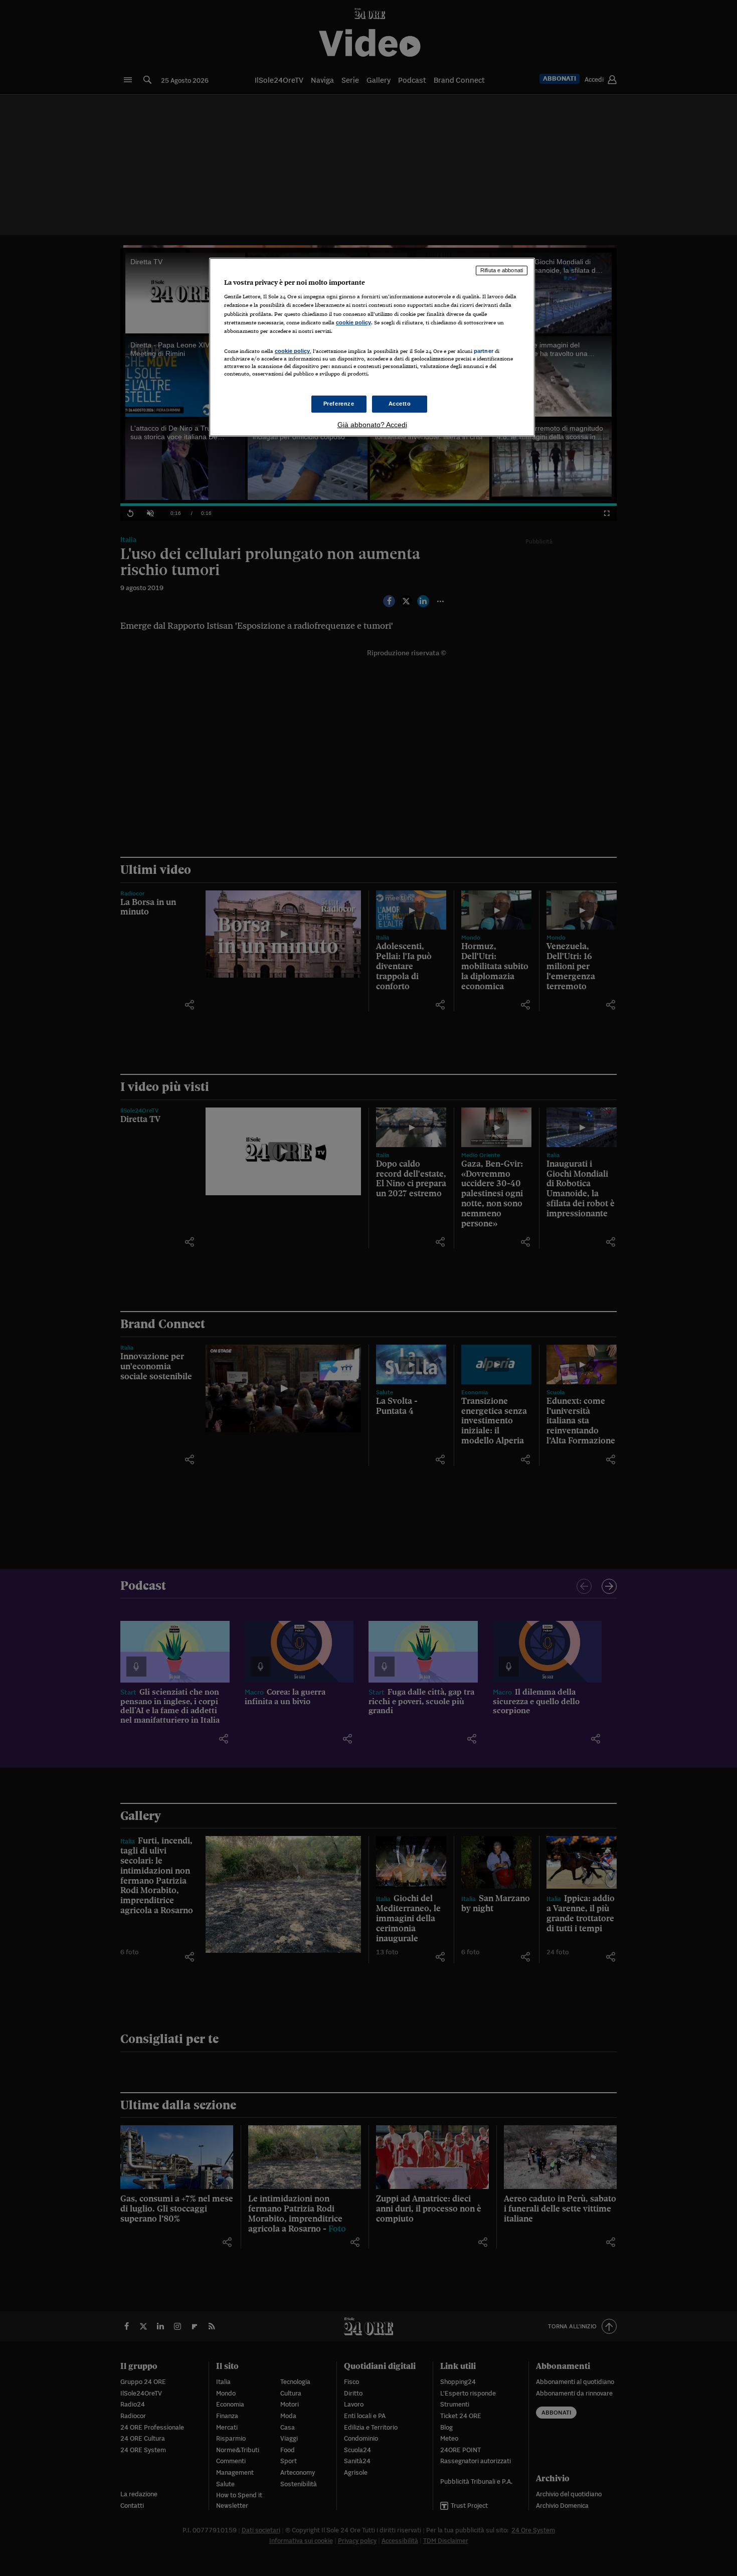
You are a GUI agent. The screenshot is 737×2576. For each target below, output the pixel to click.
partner (484, 351)
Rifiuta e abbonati (502, 270)
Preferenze (339, 404)
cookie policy (353, 322)
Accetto (400, 404)
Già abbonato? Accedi (372, 425)
